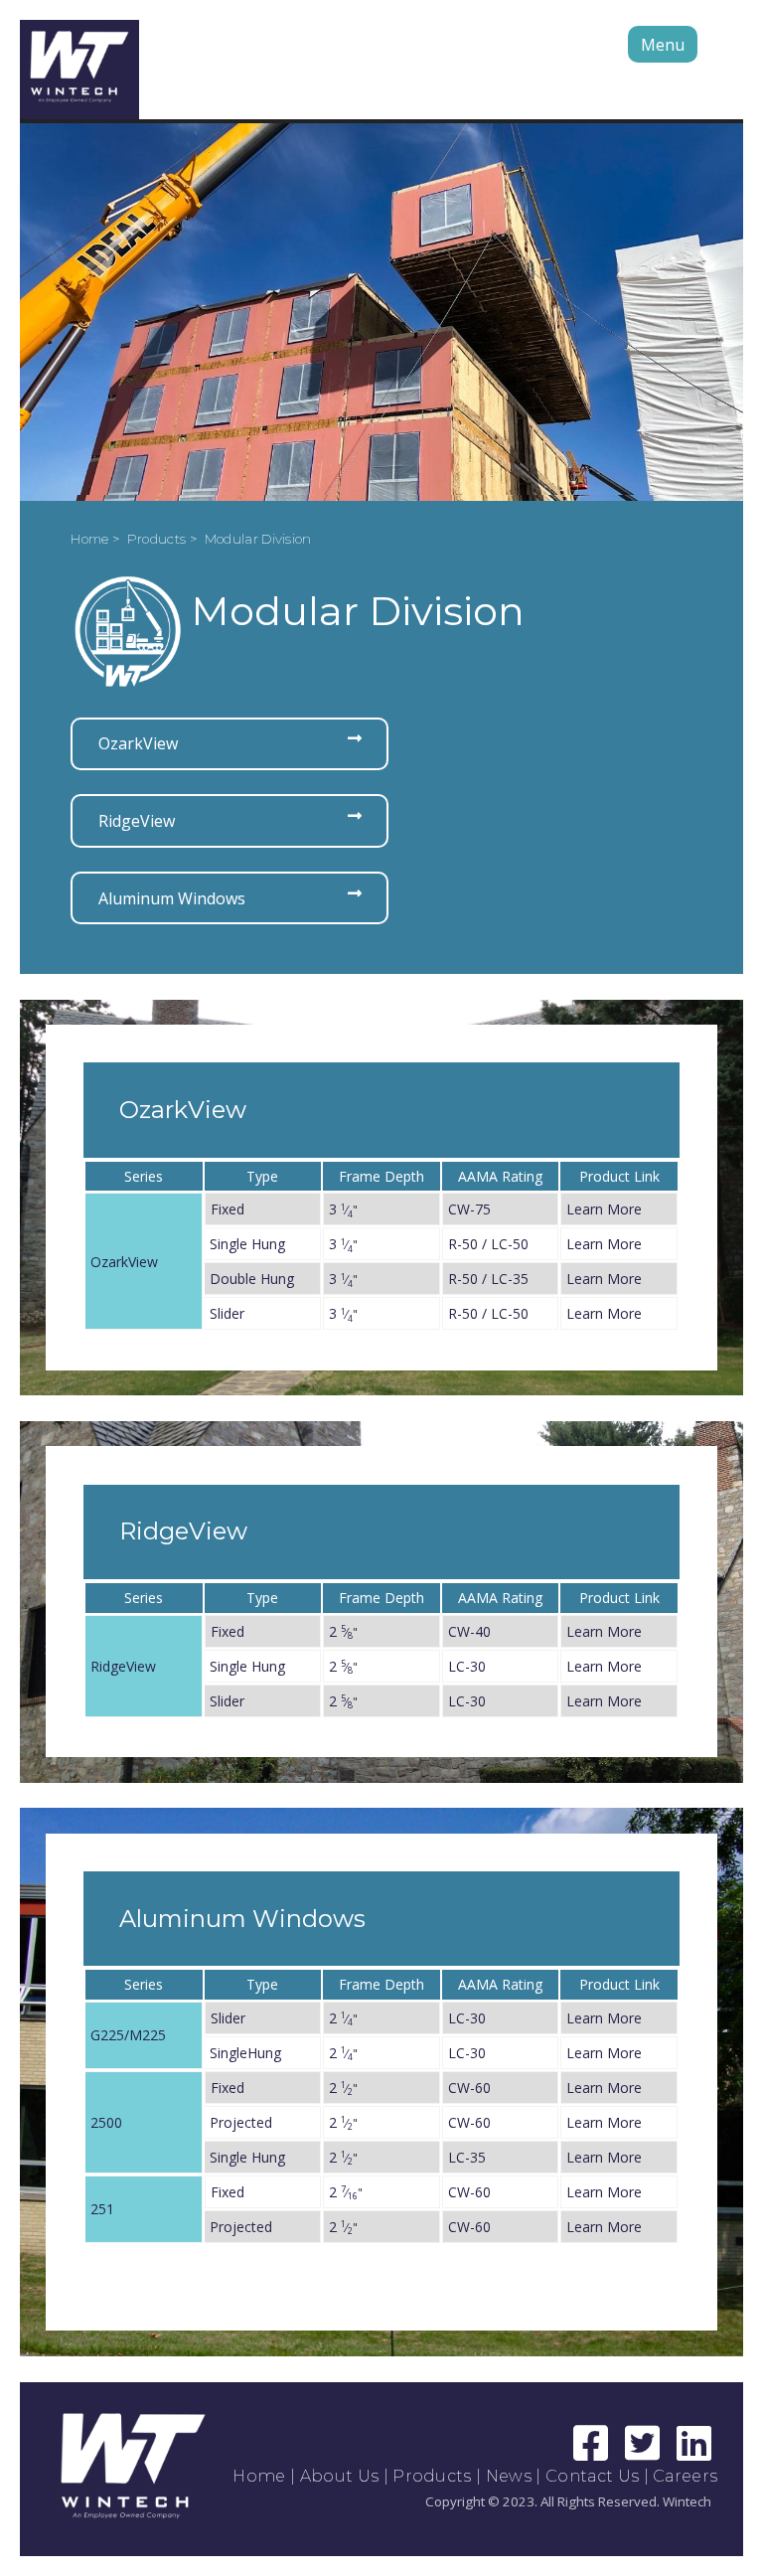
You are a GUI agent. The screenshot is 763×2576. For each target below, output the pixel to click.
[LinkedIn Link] (694, 2452)
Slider (227, 1313)
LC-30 (467, 1666)
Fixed (228, 1209)
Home (259, 2476)
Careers (685, 2476)
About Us (340, 2476)
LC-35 (467, 2157)
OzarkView (138, 743)
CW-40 (469, 1631)
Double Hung (252, 1279)
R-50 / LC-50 (488, 1244)
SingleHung (245, 2053)
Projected (241, 2122)
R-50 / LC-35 (488, 1279)
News (509, 2476)
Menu (663, 45)
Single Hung (247, 1244)
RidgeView (137, 821)
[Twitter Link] (645, 2452)
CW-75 (469, 1209)
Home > (96, 539)
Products (432, 2476)
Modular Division (258, 539)
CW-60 (469, 2088)
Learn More (604, 1209)
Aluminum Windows (172, 898)
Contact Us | (599, 2476)
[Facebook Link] (593, 2452)
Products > (164, 539)
